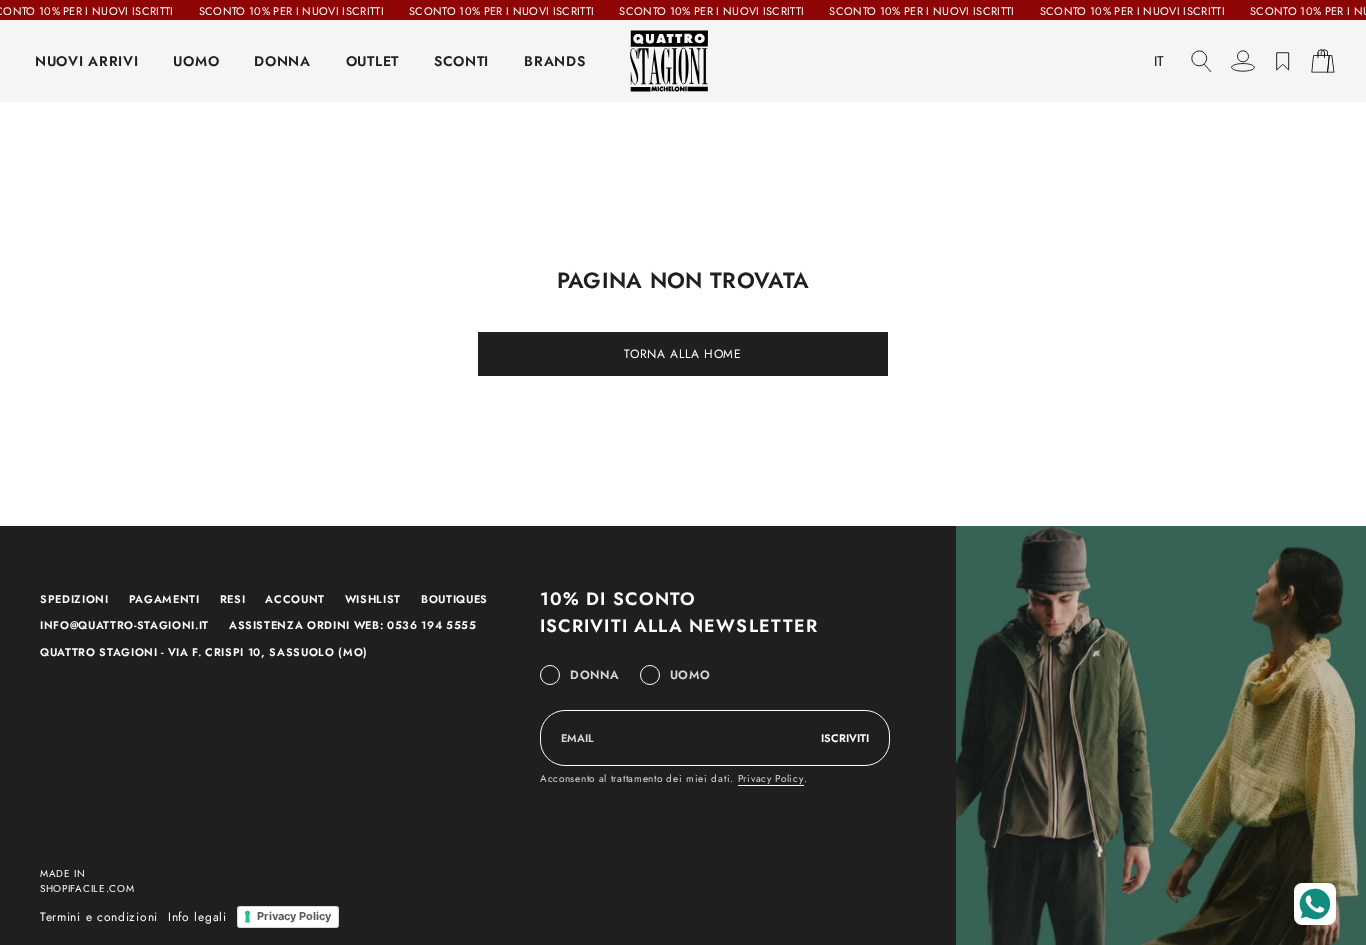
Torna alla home (683, 354)
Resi (233, 599)
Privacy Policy (771, 778)
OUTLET (372, 61)
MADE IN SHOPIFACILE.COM (87, 881)
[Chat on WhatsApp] (1315, 904)
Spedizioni (74, 599)
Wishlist (373, 599)
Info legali (197, 917)
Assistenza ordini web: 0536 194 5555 (353, 625)
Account (295, 599)
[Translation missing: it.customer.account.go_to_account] (1243, 61)
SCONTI (461, 61)
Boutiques (454, 599)
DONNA (282, 61)
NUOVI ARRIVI (86, 61)
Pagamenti (164, 599)
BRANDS (554, 61)
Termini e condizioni (99, 917)
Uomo (690, 675)
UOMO (196, 61)
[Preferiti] (1283, 61)
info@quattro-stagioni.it (124, 625)
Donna (595, 675)
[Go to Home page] (683, 61)
